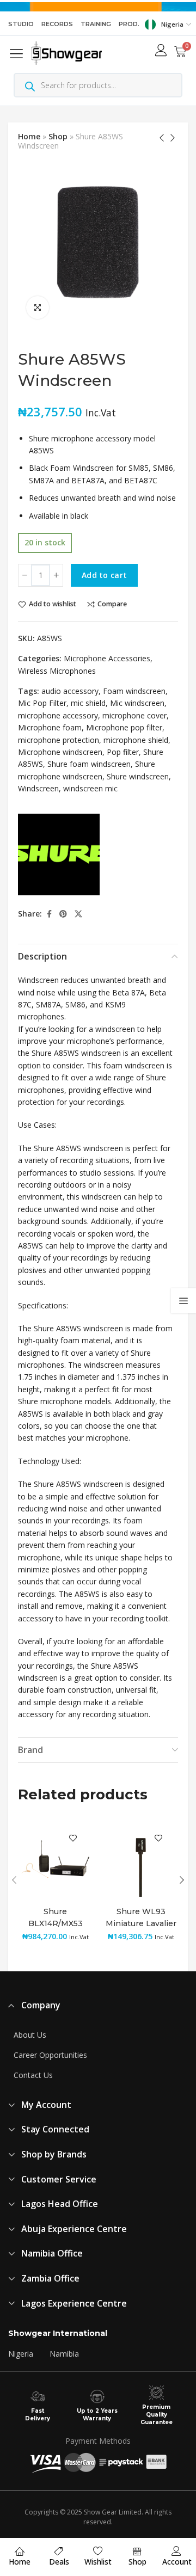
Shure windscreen (138, 776)
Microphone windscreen (60, 752)
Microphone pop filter (124, 727)
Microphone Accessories (107, 658)
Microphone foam (50, 727)
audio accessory (70, 691)
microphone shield (136, 740)
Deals (59, 2562)
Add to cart (104, 575)
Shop (58, 136)
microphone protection (59, 740)
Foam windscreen (134, 691)
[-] (25, 575)
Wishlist (98, 2562)
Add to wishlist (53, 604)
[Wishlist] (98, 2551)
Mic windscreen (137, 703)
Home (29, 136)
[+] (56, 575)
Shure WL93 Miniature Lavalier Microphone (141, 1923)
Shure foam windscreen (89, 764)
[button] (19, 53)
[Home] (20, 2551)
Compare (112, 604)
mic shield (88, 703)
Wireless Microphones (57, 671)
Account (177, 2562)
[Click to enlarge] (38, 308)
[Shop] (137, 2551)
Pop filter (123, 752)
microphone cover (134, 715)
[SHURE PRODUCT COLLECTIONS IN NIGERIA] (59, 854)
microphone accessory (58, 715)
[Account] (176, 2551)
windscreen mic (90, 788)
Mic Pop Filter (42, 703)
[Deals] (59, 2551)
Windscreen (38, 788)
